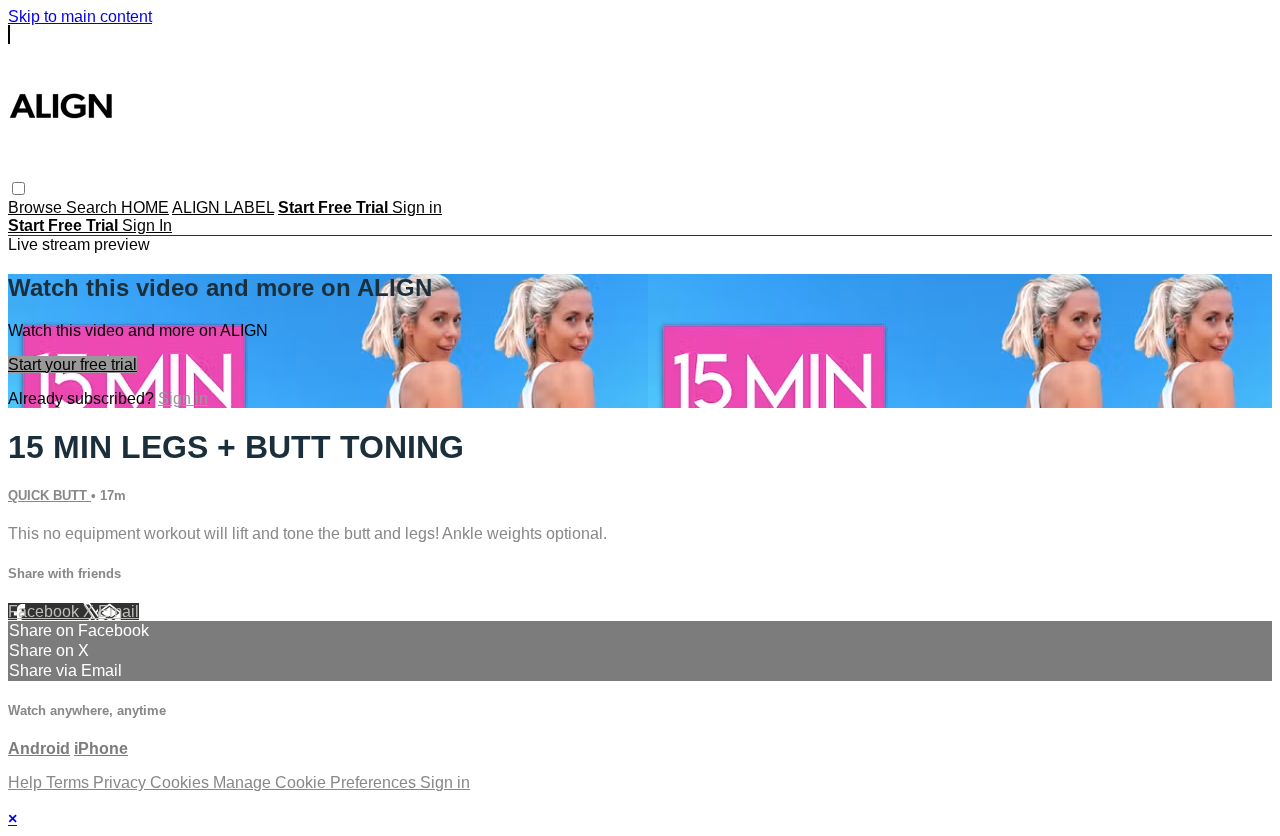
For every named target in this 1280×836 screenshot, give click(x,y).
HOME (145, 207)
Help (27, 782)
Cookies (181, 782)
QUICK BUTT (49, 495)
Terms (69, 782)
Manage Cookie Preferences (316, 782)
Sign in (417, 207)
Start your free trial (72, 364)
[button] (18, 188)
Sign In (147, 225)
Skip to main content (80, 16)
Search (93, 207)
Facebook (45, 611)
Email (118, 611)
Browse (37, 207)
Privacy (121, 782)
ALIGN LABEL (223, 207)
